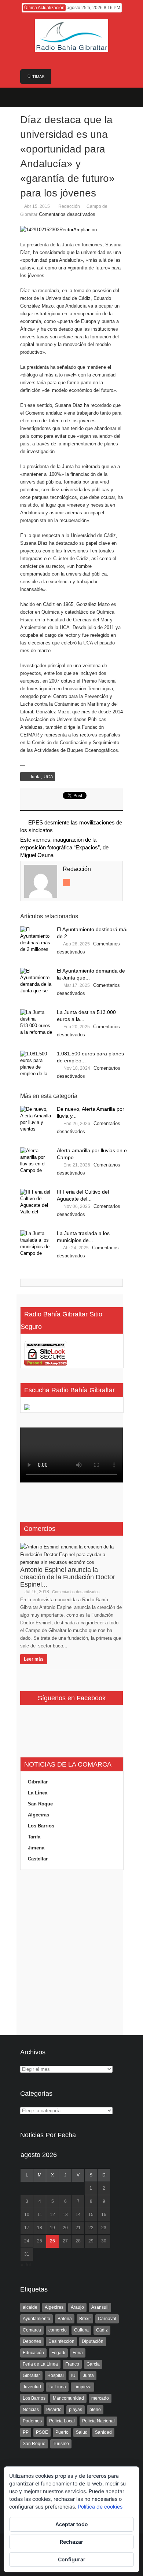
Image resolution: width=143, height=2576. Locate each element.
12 (52, 2215)
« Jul (26, 2265)
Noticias (31, 2410)
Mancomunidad (68, 2398)
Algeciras (38, 1815)
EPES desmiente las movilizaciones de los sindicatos (71, 826)
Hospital (56, 2375)
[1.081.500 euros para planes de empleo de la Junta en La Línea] (37, 1064)
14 (78, 2215)
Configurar (72, 2559)
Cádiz (102, 2330)
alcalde (30, 2307)
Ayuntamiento (36, 2319)
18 (40, 2228)
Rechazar (71, 2542)
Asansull (100, 2307)
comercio (58, 2330)
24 (27, 2241)
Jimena (36, 1848)
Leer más (34, 1659)
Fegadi (58, 2353)
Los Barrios (41, 1826)
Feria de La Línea (40, 2364)
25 (40, 2241)
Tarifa (34, 1837)
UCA (48, 777)
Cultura (81, 2330)
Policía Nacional (98, 2421)
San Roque (40, 1804)
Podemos (32, 2421)
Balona (65, 2319)
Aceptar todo (72, 2524)
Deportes (32, 2341)
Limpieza (82, 2387)
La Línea (38, 1793)
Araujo (77, 2307)
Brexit (85, 2319)
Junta (35, 777)
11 (40, 2215)
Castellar (38, 1859)
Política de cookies (100, 2507)
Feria (78, 2353)
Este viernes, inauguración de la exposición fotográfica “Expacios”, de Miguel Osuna (64, 847)
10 (27, 2215)
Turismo (61, 2444)
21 (78, 2228)
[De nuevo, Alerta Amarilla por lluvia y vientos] (37, 1120)
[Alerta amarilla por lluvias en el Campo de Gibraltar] (37, 1161)
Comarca (32, 2330)
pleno (95, 2410)
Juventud (32, 2387)
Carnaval (107, 2319)
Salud (82, 2432)
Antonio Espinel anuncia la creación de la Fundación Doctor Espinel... (68, 1577)
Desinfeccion (61, 2341)
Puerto (62, 2432)
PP (26, 2432)
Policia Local (62, 2421)
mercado (100, 2398)
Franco (72, 2364)
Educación (33, 2353)
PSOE (42, 2432)
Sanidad (103, 2432)
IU (73, 2375)
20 (65, 2228)
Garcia (93, 2364)
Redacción (69, 206)
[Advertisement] (71, 1953)
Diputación (93, 2341)
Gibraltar (38, 1782)
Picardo (54, 2410)
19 (52, 2228)
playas (76, 2410)
